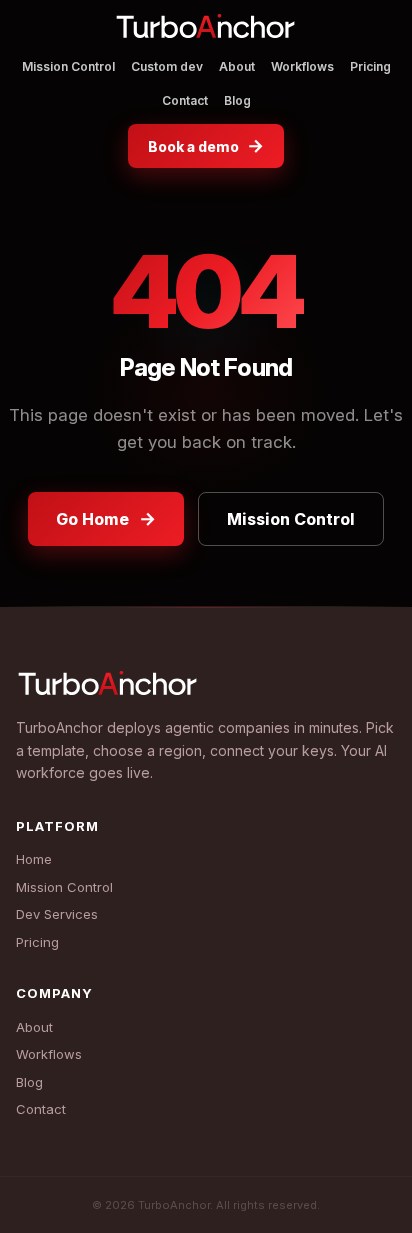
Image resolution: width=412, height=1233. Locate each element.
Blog (237, 100)
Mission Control (68, 66)
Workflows (302, 66)
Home (34, 859)
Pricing (370, 66)
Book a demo (206, 145)
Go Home (106, 518)
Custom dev (167, 66)
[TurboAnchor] (206, 29)
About (237, 66)
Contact (185, 100)
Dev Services (57, 914)
